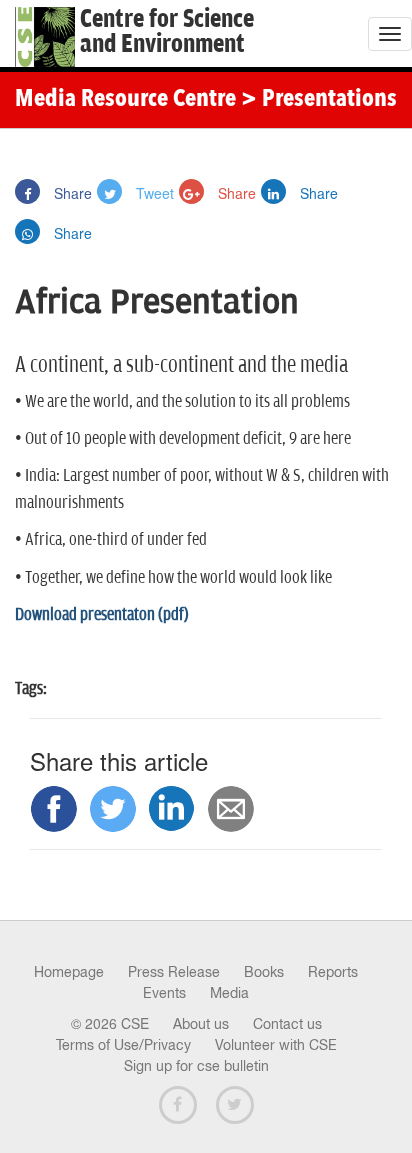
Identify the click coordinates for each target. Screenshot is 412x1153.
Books (264, 972)
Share (71, 193)
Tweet (153, 193)
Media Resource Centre (125, 100)
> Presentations (319, 100)
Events (164, 993)
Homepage (69, 972)
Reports (333, 972)
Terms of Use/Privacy (123, 1045)
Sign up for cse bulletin (196, 1066)
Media (229, 993)
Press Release (174, 972)
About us (201, 1024)
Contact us (287, 1024)
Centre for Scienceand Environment (167, 32)
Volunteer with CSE (276, 1045)
